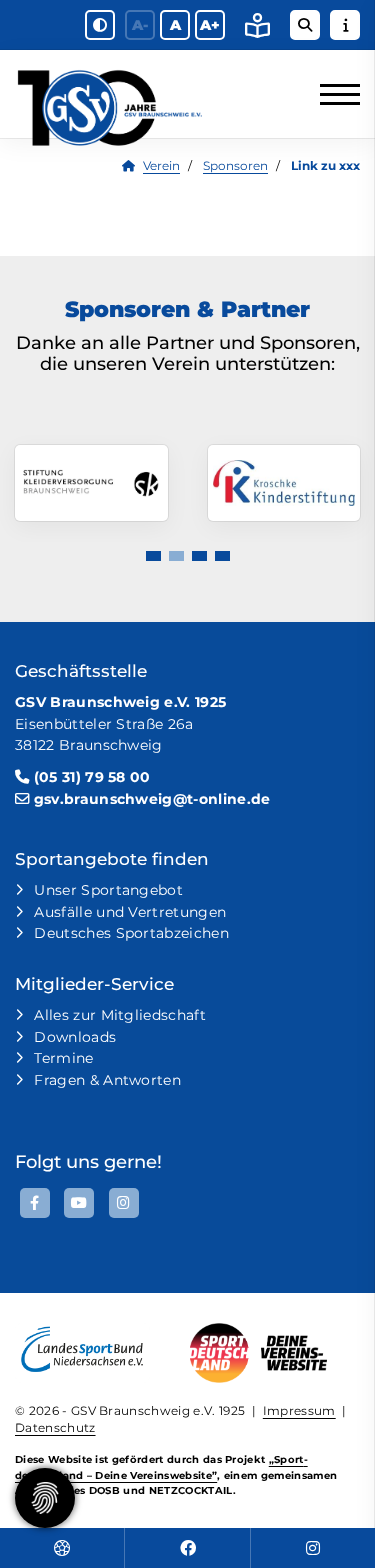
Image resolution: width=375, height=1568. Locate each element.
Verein (161, 166)
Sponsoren (235, 166)
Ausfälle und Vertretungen (130, 912)
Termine (63, 1058)
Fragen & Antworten (107, 1080)
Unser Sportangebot (108, 890)
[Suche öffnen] (305, 25)
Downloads (75, 1037)
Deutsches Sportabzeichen (131, 933)
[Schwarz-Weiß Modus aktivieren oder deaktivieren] (100, 25)
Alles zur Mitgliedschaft (120, 1015)
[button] (153, 556)
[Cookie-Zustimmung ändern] (45, 1498)
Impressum (299, 1411)
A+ (210, 25)
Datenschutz (55, 1428)
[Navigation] (332, 94)
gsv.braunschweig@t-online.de (152, 799)
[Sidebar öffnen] (345, 25)
